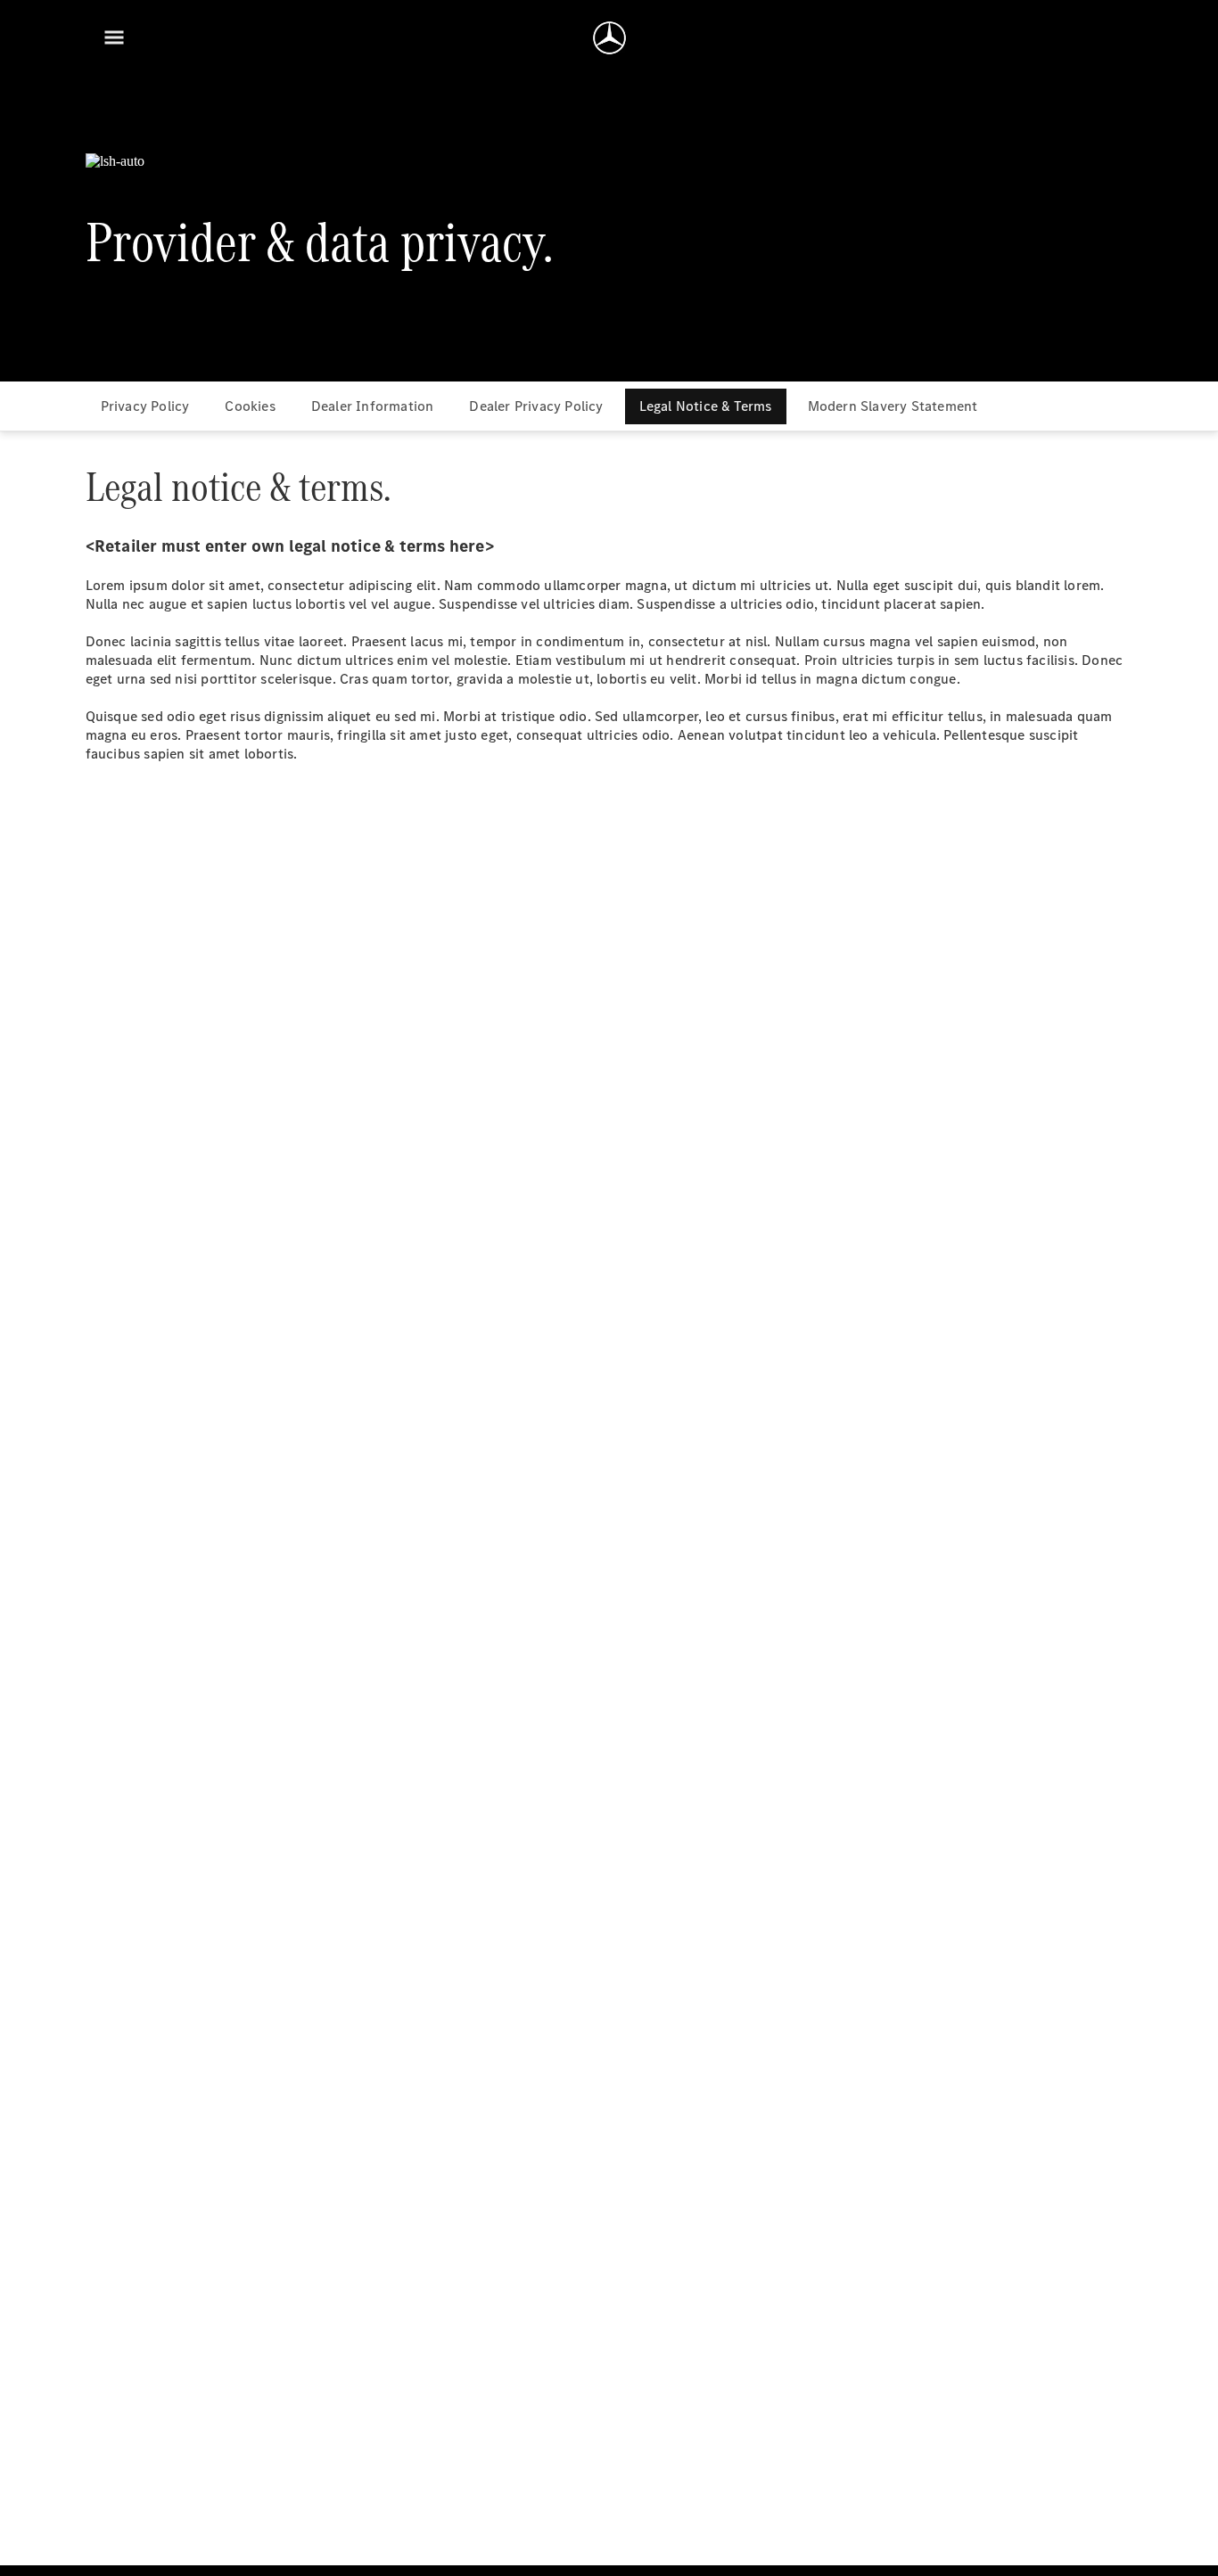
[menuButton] (114, 37)
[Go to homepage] (609, 37)
